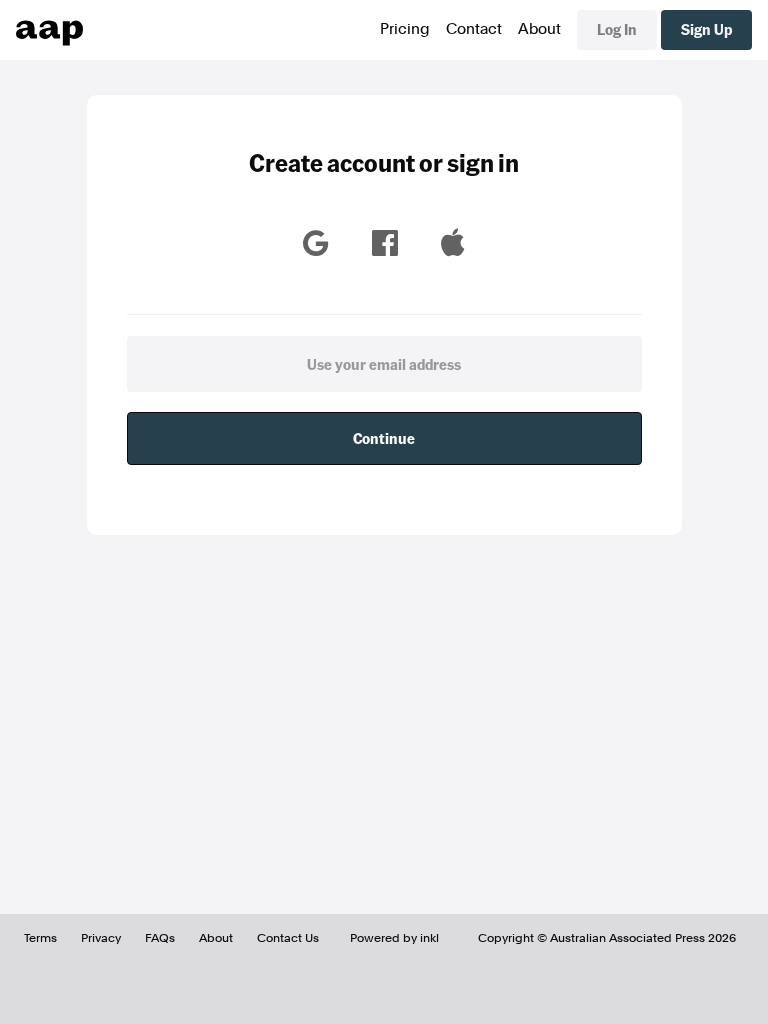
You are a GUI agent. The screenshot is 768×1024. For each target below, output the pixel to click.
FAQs (160, 938)
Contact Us (288, 938)
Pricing (405, 29)
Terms (40, 938)
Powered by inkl (394, 938)
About (539, 29)
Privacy (101, 938)
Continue (384, 438)
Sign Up (706, 29)
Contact (474, 29)
